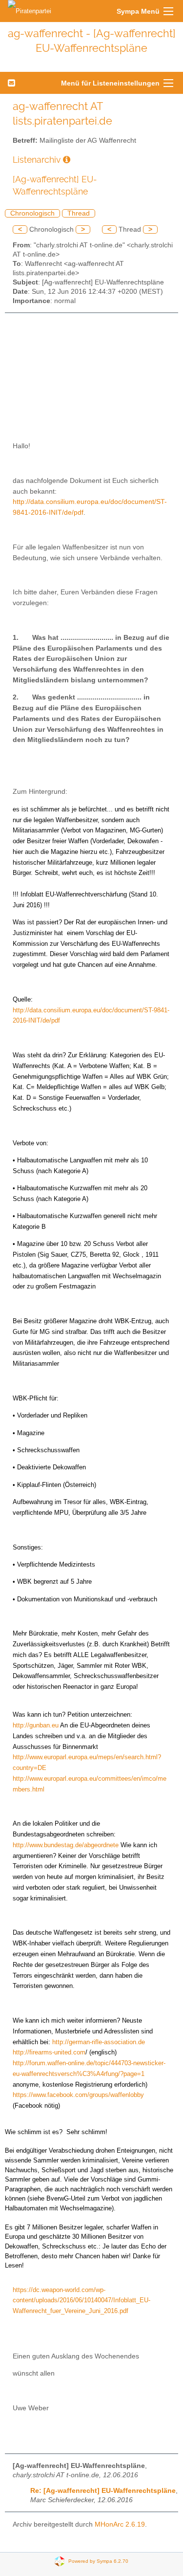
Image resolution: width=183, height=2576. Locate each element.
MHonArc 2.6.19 (120, 2524)
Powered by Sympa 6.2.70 (98, 2561)
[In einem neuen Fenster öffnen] (67, 160)
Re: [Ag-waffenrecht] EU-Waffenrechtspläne (103, 2491)
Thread (79, 213)
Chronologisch (32, 213)
